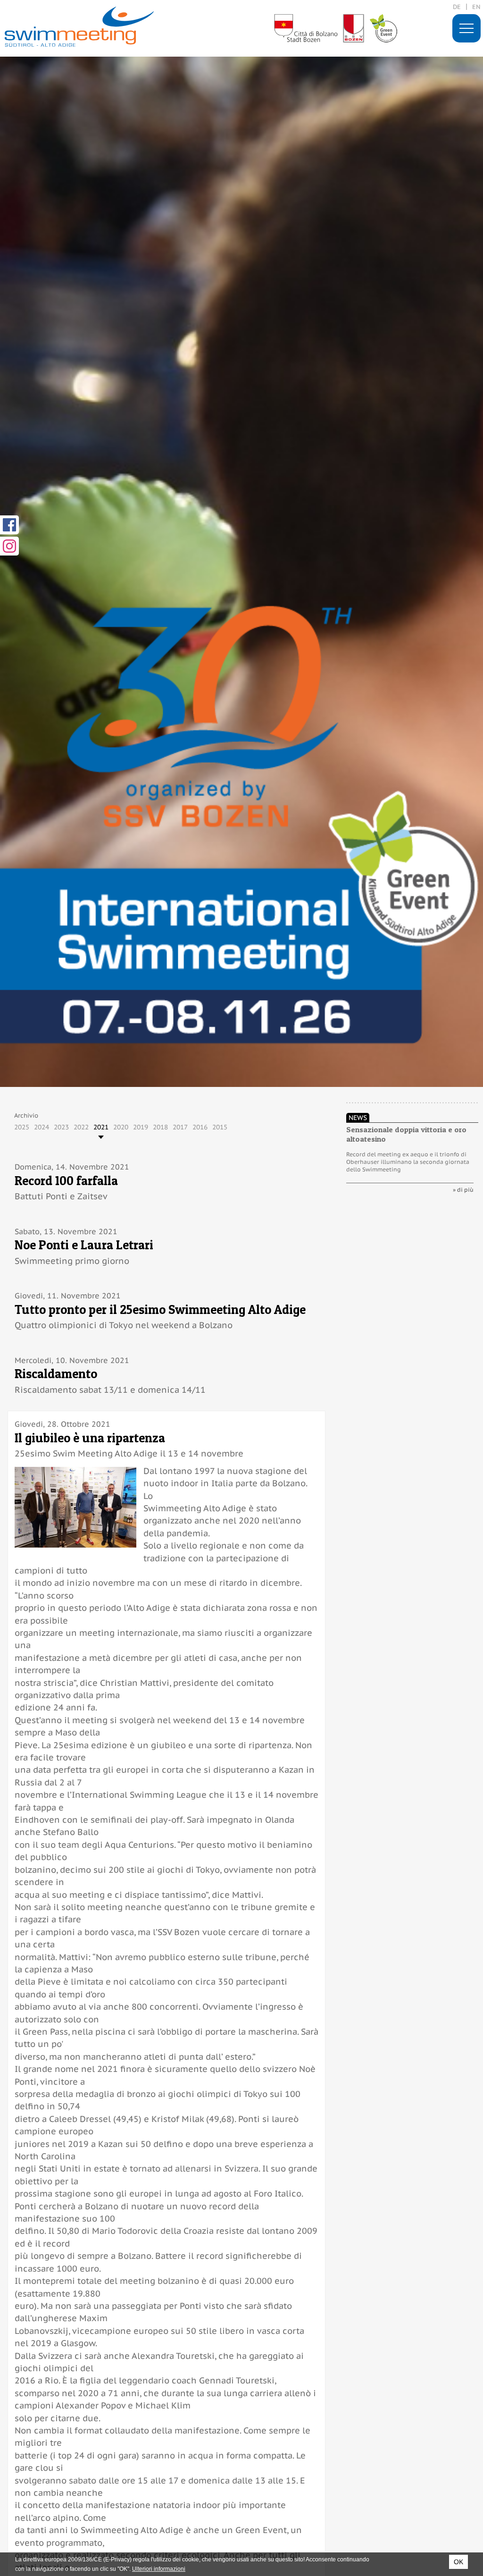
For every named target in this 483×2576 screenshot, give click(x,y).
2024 (42, 1127)
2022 (81, 1127)
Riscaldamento (56, 1374)
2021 (101, 1127)
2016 (200, 1127)
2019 (141, 1127)
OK (458, 2562)
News (358, 1118)
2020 (121, 1127)
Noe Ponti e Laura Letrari (84, 1245)
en (476, 7)
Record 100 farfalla (66, 1181)
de (457, 7)
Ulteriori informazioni (159, 2569)
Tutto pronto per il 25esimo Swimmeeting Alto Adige (160, 1309)
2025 (22, 1127)
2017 (180, 1127)
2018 (160, 1127)
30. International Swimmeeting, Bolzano (79, 27)
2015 (220, 1127)
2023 (61, 1127)
